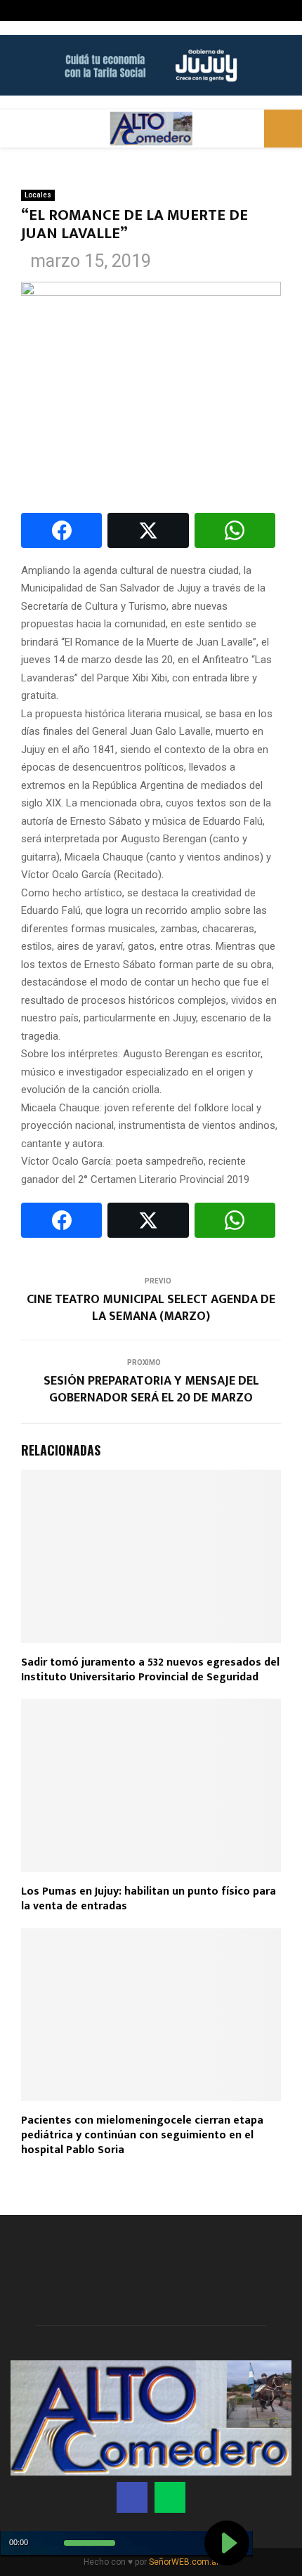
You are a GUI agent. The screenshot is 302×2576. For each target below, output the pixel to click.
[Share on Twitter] (148, 530)
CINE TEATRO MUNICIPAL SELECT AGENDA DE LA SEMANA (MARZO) (151, 1308)
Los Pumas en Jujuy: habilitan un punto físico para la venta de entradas (149, 1899)
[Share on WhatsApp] (235, 530)
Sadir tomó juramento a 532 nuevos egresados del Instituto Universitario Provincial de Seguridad (150, 1670)
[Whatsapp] (170, 2497)
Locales (38, 195)
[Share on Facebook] (61, 530)
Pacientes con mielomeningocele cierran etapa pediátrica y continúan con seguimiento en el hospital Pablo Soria (142, 2135)
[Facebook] (132, 2497)
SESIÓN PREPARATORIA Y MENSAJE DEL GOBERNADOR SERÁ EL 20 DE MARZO (151, 1390)
